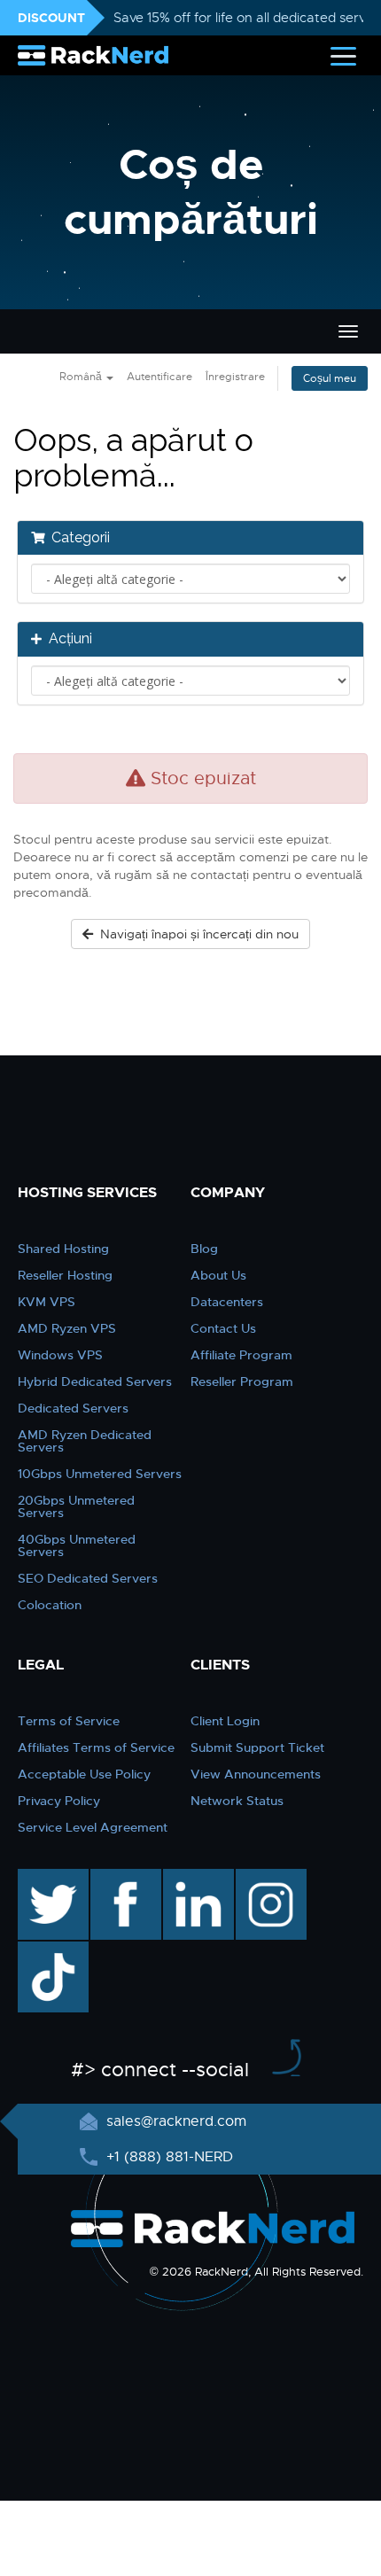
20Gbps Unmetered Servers (76, 1506)
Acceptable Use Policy (84, 1774)
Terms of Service (69, 1721)
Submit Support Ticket (257, 1747)
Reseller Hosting (65, 1275)
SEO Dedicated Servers (88, 1578)
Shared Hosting (63, 1249)
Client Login (225, 1721)
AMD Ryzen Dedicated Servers (85, 1441)
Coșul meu (330, 378)
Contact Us (223, 1328)
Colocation (50, 1605)
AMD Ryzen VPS (67, 1328)
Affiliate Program (241, 1355)
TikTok (41, 1950)
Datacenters (227, 1302)
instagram (269, 1878)
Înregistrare (235, 377)
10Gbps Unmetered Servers (100, 1474)
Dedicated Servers (73, 1408)
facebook (123, 1878)
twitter (40, 1878)
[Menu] (343, 55)
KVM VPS (47, 1302)
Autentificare (159, 377)
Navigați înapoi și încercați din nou (196, 934)
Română (82, 377)
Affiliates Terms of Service (96, 1747)
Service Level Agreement (93, 1827)
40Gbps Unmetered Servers (77, 1545)
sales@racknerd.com (176, 2121)
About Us (218, 1275)
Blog (204, 1249)
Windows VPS (60, 1355)
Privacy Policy (59, 1801)
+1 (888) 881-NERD (167, 2157)
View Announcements (256, 1774)
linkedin (189, 1878)
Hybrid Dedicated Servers (95, 1381)
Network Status (237, 1801)
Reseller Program (242, 1381)
